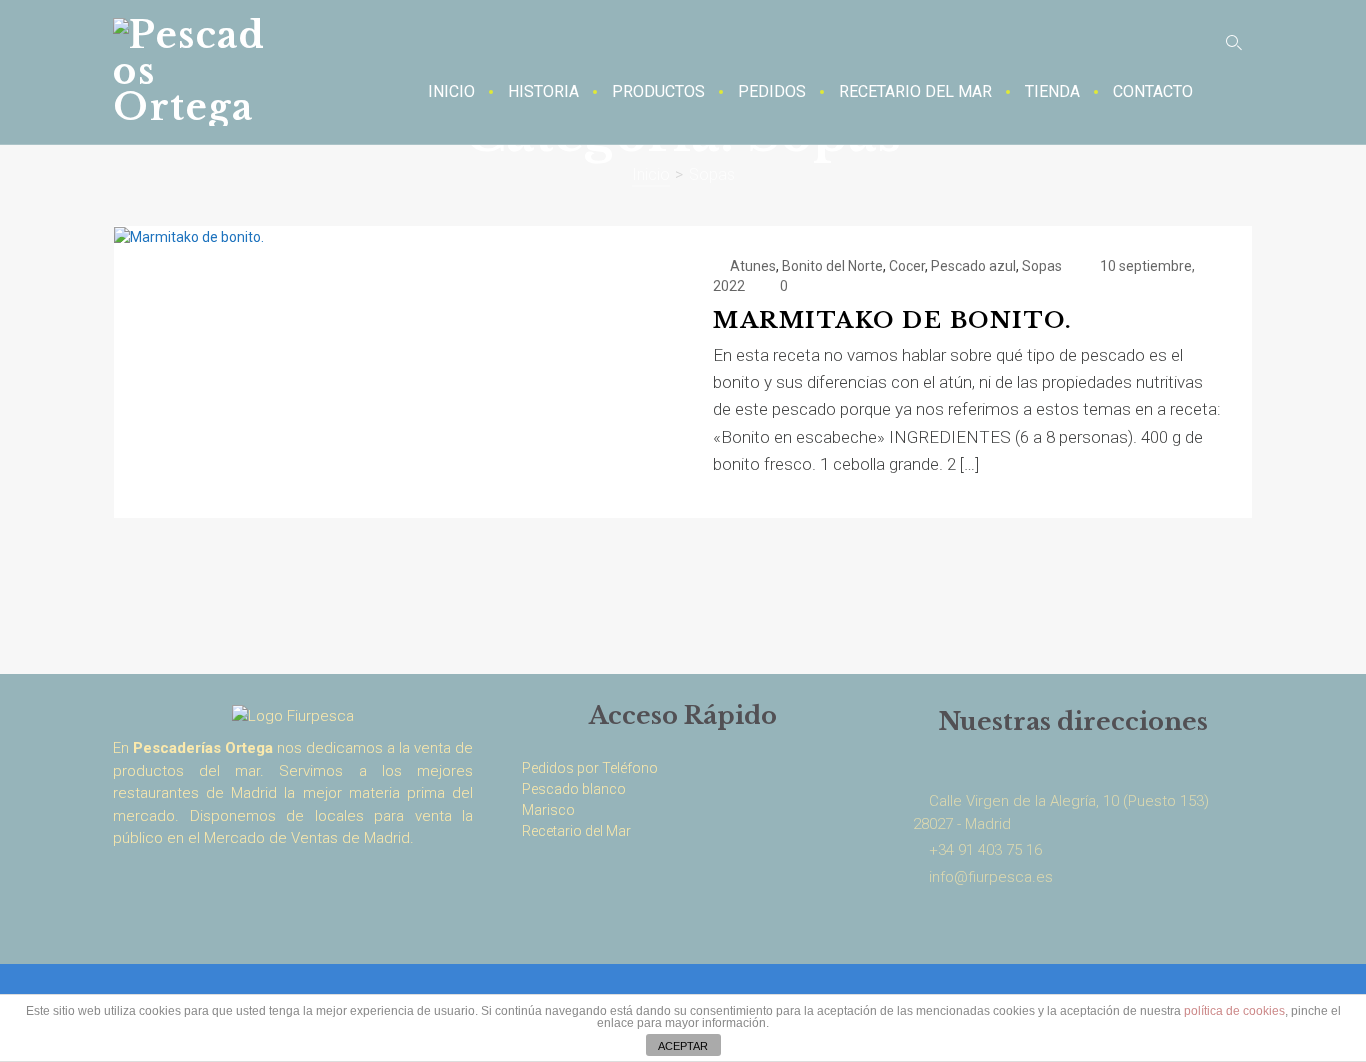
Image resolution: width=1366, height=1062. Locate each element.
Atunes (753, 266)
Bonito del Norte (832, 266)
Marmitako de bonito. (892, 320)
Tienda (1052, 91)
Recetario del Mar (915, 91)
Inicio (451, 91)
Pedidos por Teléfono (590, 768)
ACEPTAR (683, 1046)
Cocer (907, 266)
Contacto (1153, 91)
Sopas (1042, 266)
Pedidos (772, 91)
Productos (658, 91)
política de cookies (1234, 1011)
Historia (543, 91)
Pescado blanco (574, 789)
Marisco (548, 810)
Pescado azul (973, 266)
